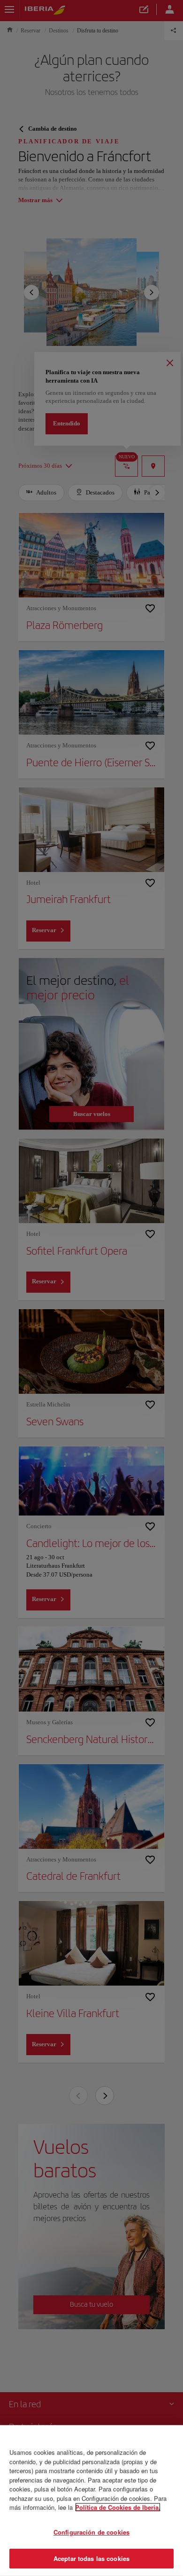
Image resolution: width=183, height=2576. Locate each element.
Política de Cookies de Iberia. (118, 2507)
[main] (91, 2501)
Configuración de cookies (91, 2532)
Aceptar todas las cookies (91, 2558)
